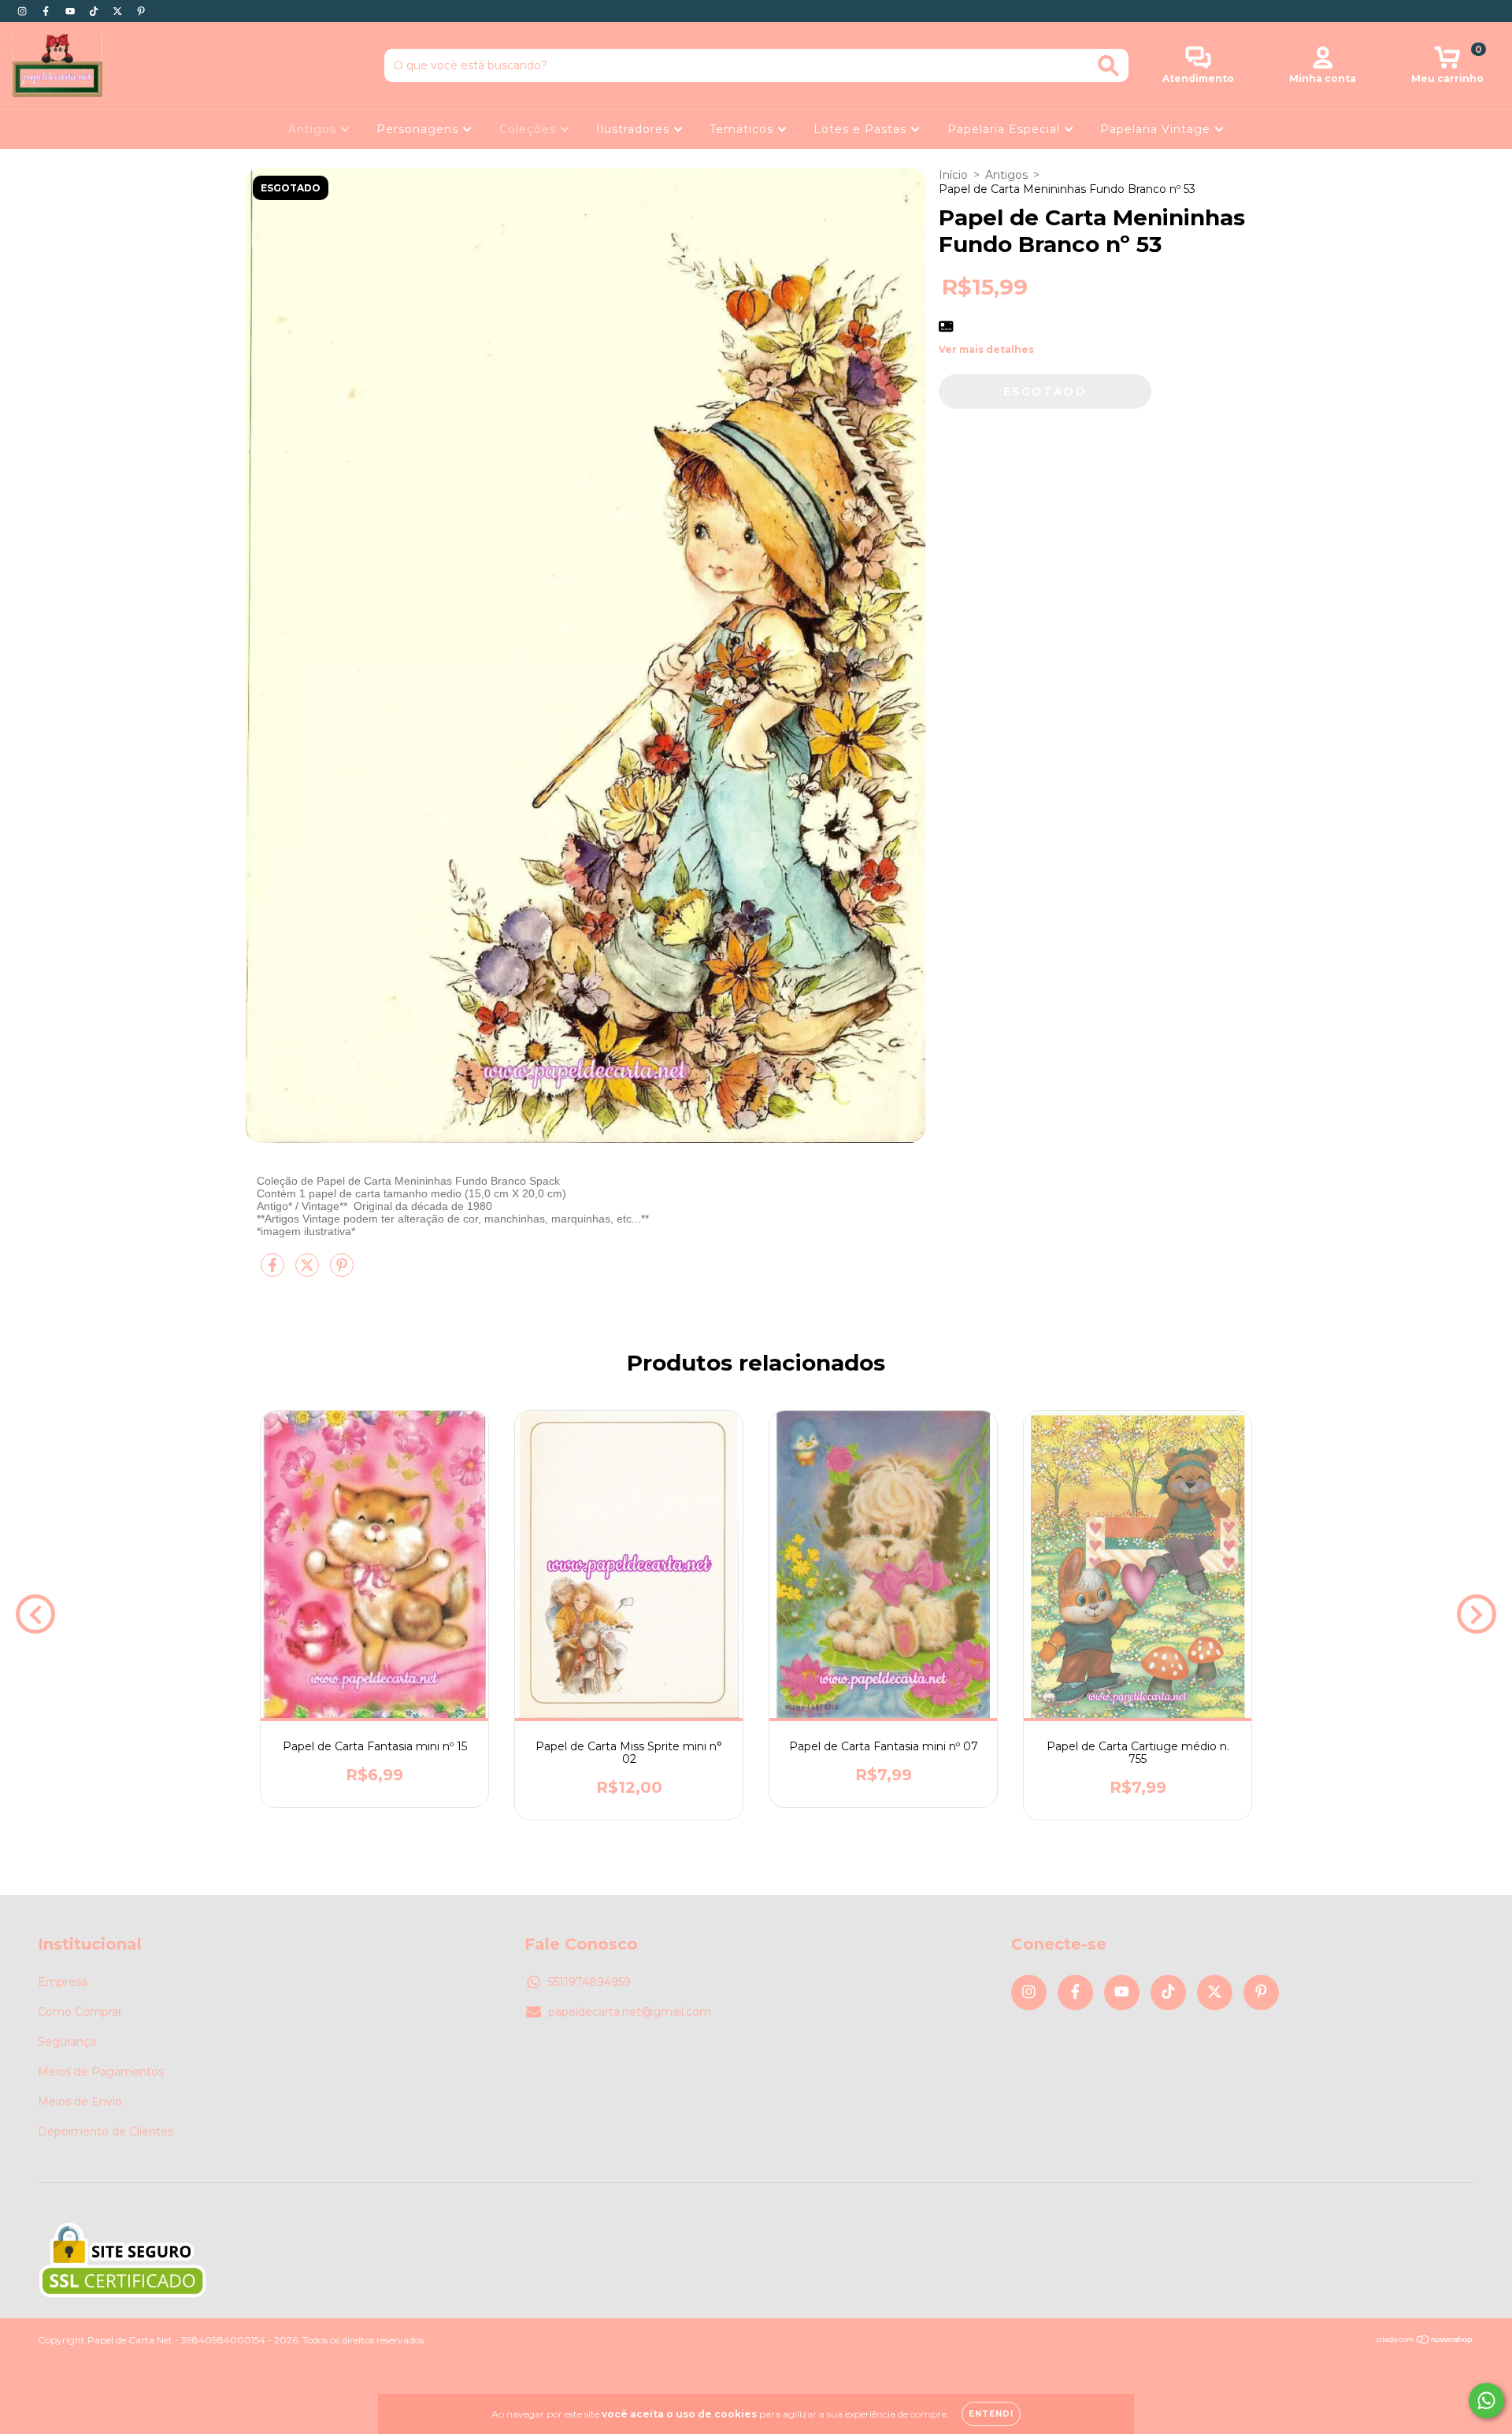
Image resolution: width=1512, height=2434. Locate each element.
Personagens (419, 129)
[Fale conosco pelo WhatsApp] (1486, 2401)
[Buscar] (1108, 66)
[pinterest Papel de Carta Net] (141, 11)
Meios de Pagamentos (101, 2072)
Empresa (63, 1982)
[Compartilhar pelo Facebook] (274, 1271)
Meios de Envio (80, 2102)
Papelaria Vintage (1157, 129)
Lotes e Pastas (862, 129)
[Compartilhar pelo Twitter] (309, 1271)
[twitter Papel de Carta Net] (119, 11)
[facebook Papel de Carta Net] (47, 11)
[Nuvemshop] (1425, 2341)
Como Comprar (80, 2012)
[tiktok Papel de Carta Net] (95, 11)
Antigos (314, 129)
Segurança (67, 2042)
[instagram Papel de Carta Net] (24, 11)
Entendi (991, 2414)
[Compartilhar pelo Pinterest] (342, 1271)
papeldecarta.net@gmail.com (630, 2012)
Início (953, 175)
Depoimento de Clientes (106, 2132)
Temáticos (743, 129)
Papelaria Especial (1006, 129)
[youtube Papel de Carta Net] (72, 11)
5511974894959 (589, 1982)
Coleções (530, 129)
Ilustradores (635, 129)
